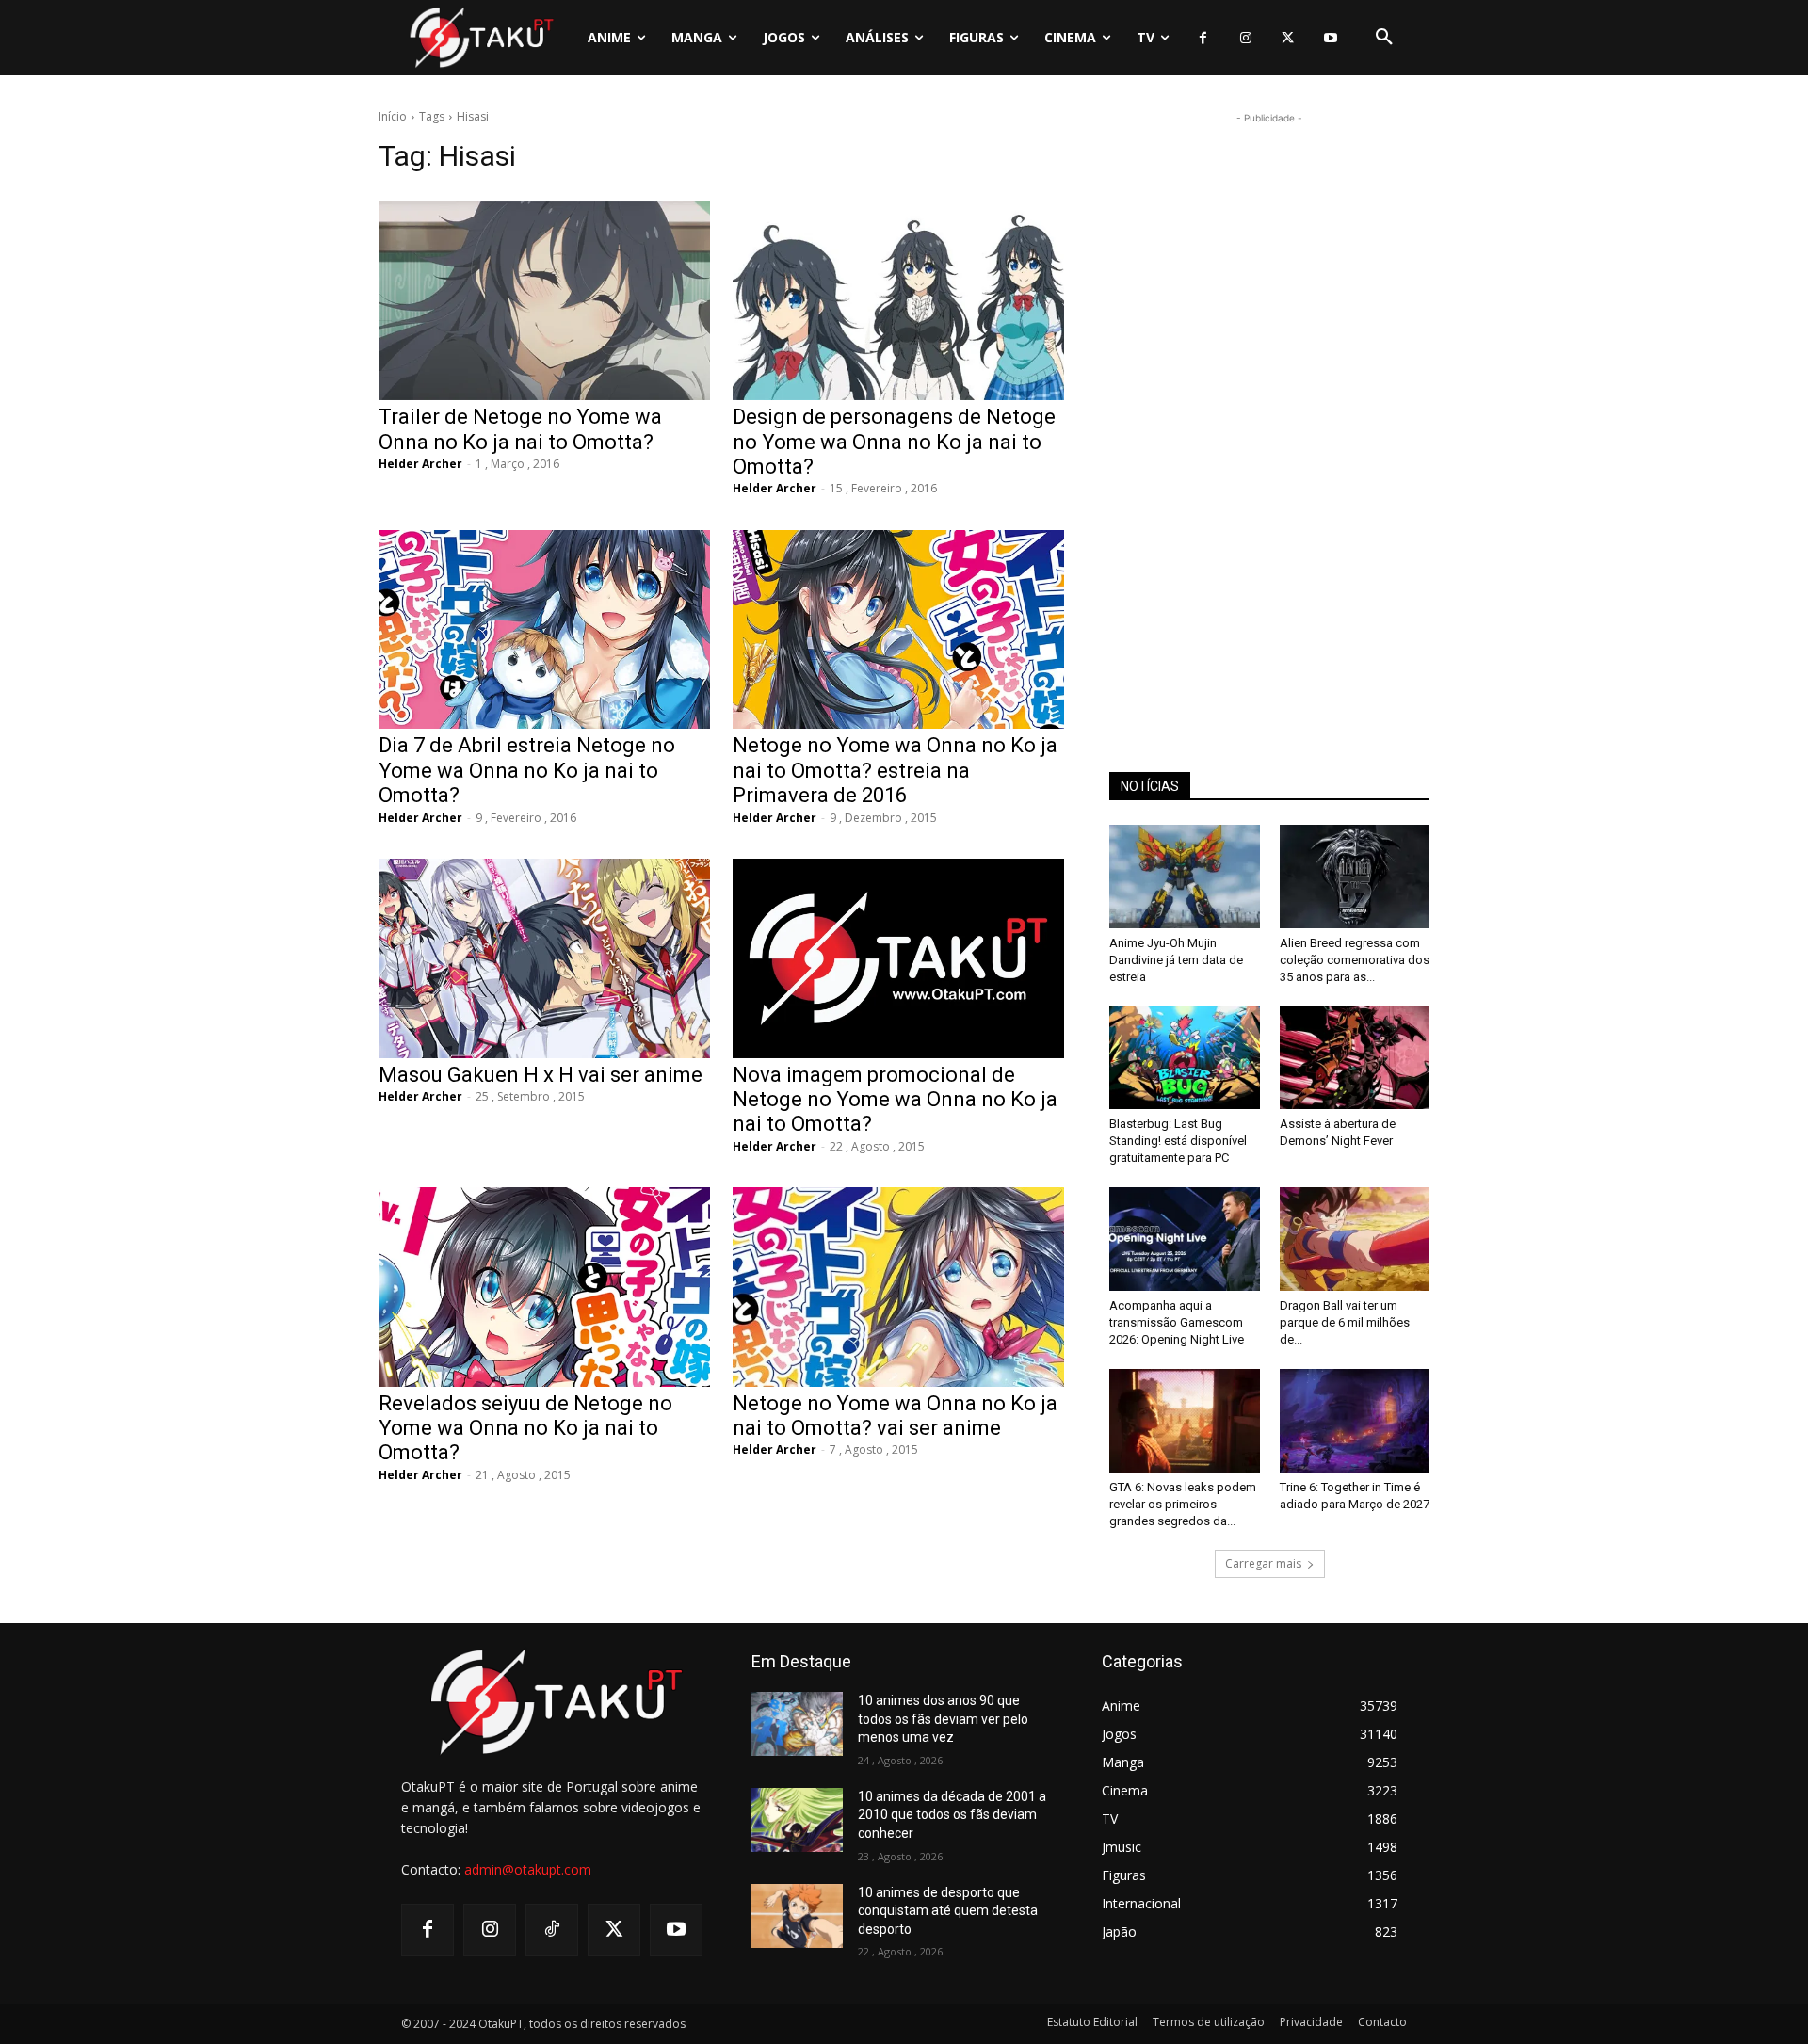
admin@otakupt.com (528, 1869)
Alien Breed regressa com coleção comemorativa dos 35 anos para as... (1355, 960)
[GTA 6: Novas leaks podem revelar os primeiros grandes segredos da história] (1185, 1421)
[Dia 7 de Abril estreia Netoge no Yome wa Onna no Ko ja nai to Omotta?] (544, 629)
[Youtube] (1330, 38)
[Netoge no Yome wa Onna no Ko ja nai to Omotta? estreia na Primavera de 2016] (898, 629)
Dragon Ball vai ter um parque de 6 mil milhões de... (1345, 1322)
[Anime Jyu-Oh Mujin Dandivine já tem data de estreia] (1185, 877)
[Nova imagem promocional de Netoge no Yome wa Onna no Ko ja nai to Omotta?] (898, 958)
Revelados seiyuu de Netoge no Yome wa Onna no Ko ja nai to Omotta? (525, 1428)
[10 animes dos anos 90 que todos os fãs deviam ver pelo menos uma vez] (797, 1724)
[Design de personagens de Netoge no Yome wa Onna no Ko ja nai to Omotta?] (898, 301)
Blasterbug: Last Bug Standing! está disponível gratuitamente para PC (1178, 1141)
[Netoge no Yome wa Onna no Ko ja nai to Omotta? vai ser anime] (898, 1287)
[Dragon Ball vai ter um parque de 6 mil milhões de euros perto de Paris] (1355, 1239)
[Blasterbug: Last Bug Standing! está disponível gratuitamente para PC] (1185, 1058)
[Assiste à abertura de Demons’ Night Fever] (1355, 1058)
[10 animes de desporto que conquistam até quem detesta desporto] (797, 1916)
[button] (1384, 38)
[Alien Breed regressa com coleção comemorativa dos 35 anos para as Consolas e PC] (1355, 877)
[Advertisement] (1269, 410)
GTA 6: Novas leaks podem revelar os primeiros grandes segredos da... (1183, 1504)
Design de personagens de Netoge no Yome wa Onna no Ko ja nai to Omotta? (894, 442)
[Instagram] (1245, 38)
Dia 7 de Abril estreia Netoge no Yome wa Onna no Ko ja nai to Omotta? (527, 770)
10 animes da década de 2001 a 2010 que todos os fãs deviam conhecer (952, 1815)
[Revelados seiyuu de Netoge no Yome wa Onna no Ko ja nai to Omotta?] (544, 1287)
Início (393, 116)
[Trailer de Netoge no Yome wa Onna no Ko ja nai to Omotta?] (544, 301)
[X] (1288, 38)
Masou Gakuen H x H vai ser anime (541, 1075)
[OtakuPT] (480, 37)
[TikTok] (552, 1930)
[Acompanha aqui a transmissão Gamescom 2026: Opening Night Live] (1185, 1239)
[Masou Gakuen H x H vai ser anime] (544, 958)
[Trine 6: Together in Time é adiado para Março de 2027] (1355, 1421)
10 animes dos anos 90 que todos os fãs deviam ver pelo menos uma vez (943, 1719)
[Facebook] (1203, 38)
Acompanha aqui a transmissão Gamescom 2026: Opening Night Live (1177, 1322)
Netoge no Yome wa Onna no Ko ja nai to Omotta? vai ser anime (895, 1416)
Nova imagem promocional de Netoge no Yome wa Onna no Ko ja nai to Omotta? (895, 1100)
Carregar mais (1263, 1563)
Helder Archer (420, 464)
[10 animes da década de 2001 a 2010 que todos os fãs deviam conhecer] (797, 1820)
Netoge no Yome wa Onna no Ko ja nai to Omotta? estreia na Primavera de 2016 (895, 770)
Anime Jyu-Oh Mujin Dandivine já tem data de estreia (1176, 960)
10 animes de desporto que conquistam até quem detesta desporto (948, 1911)
